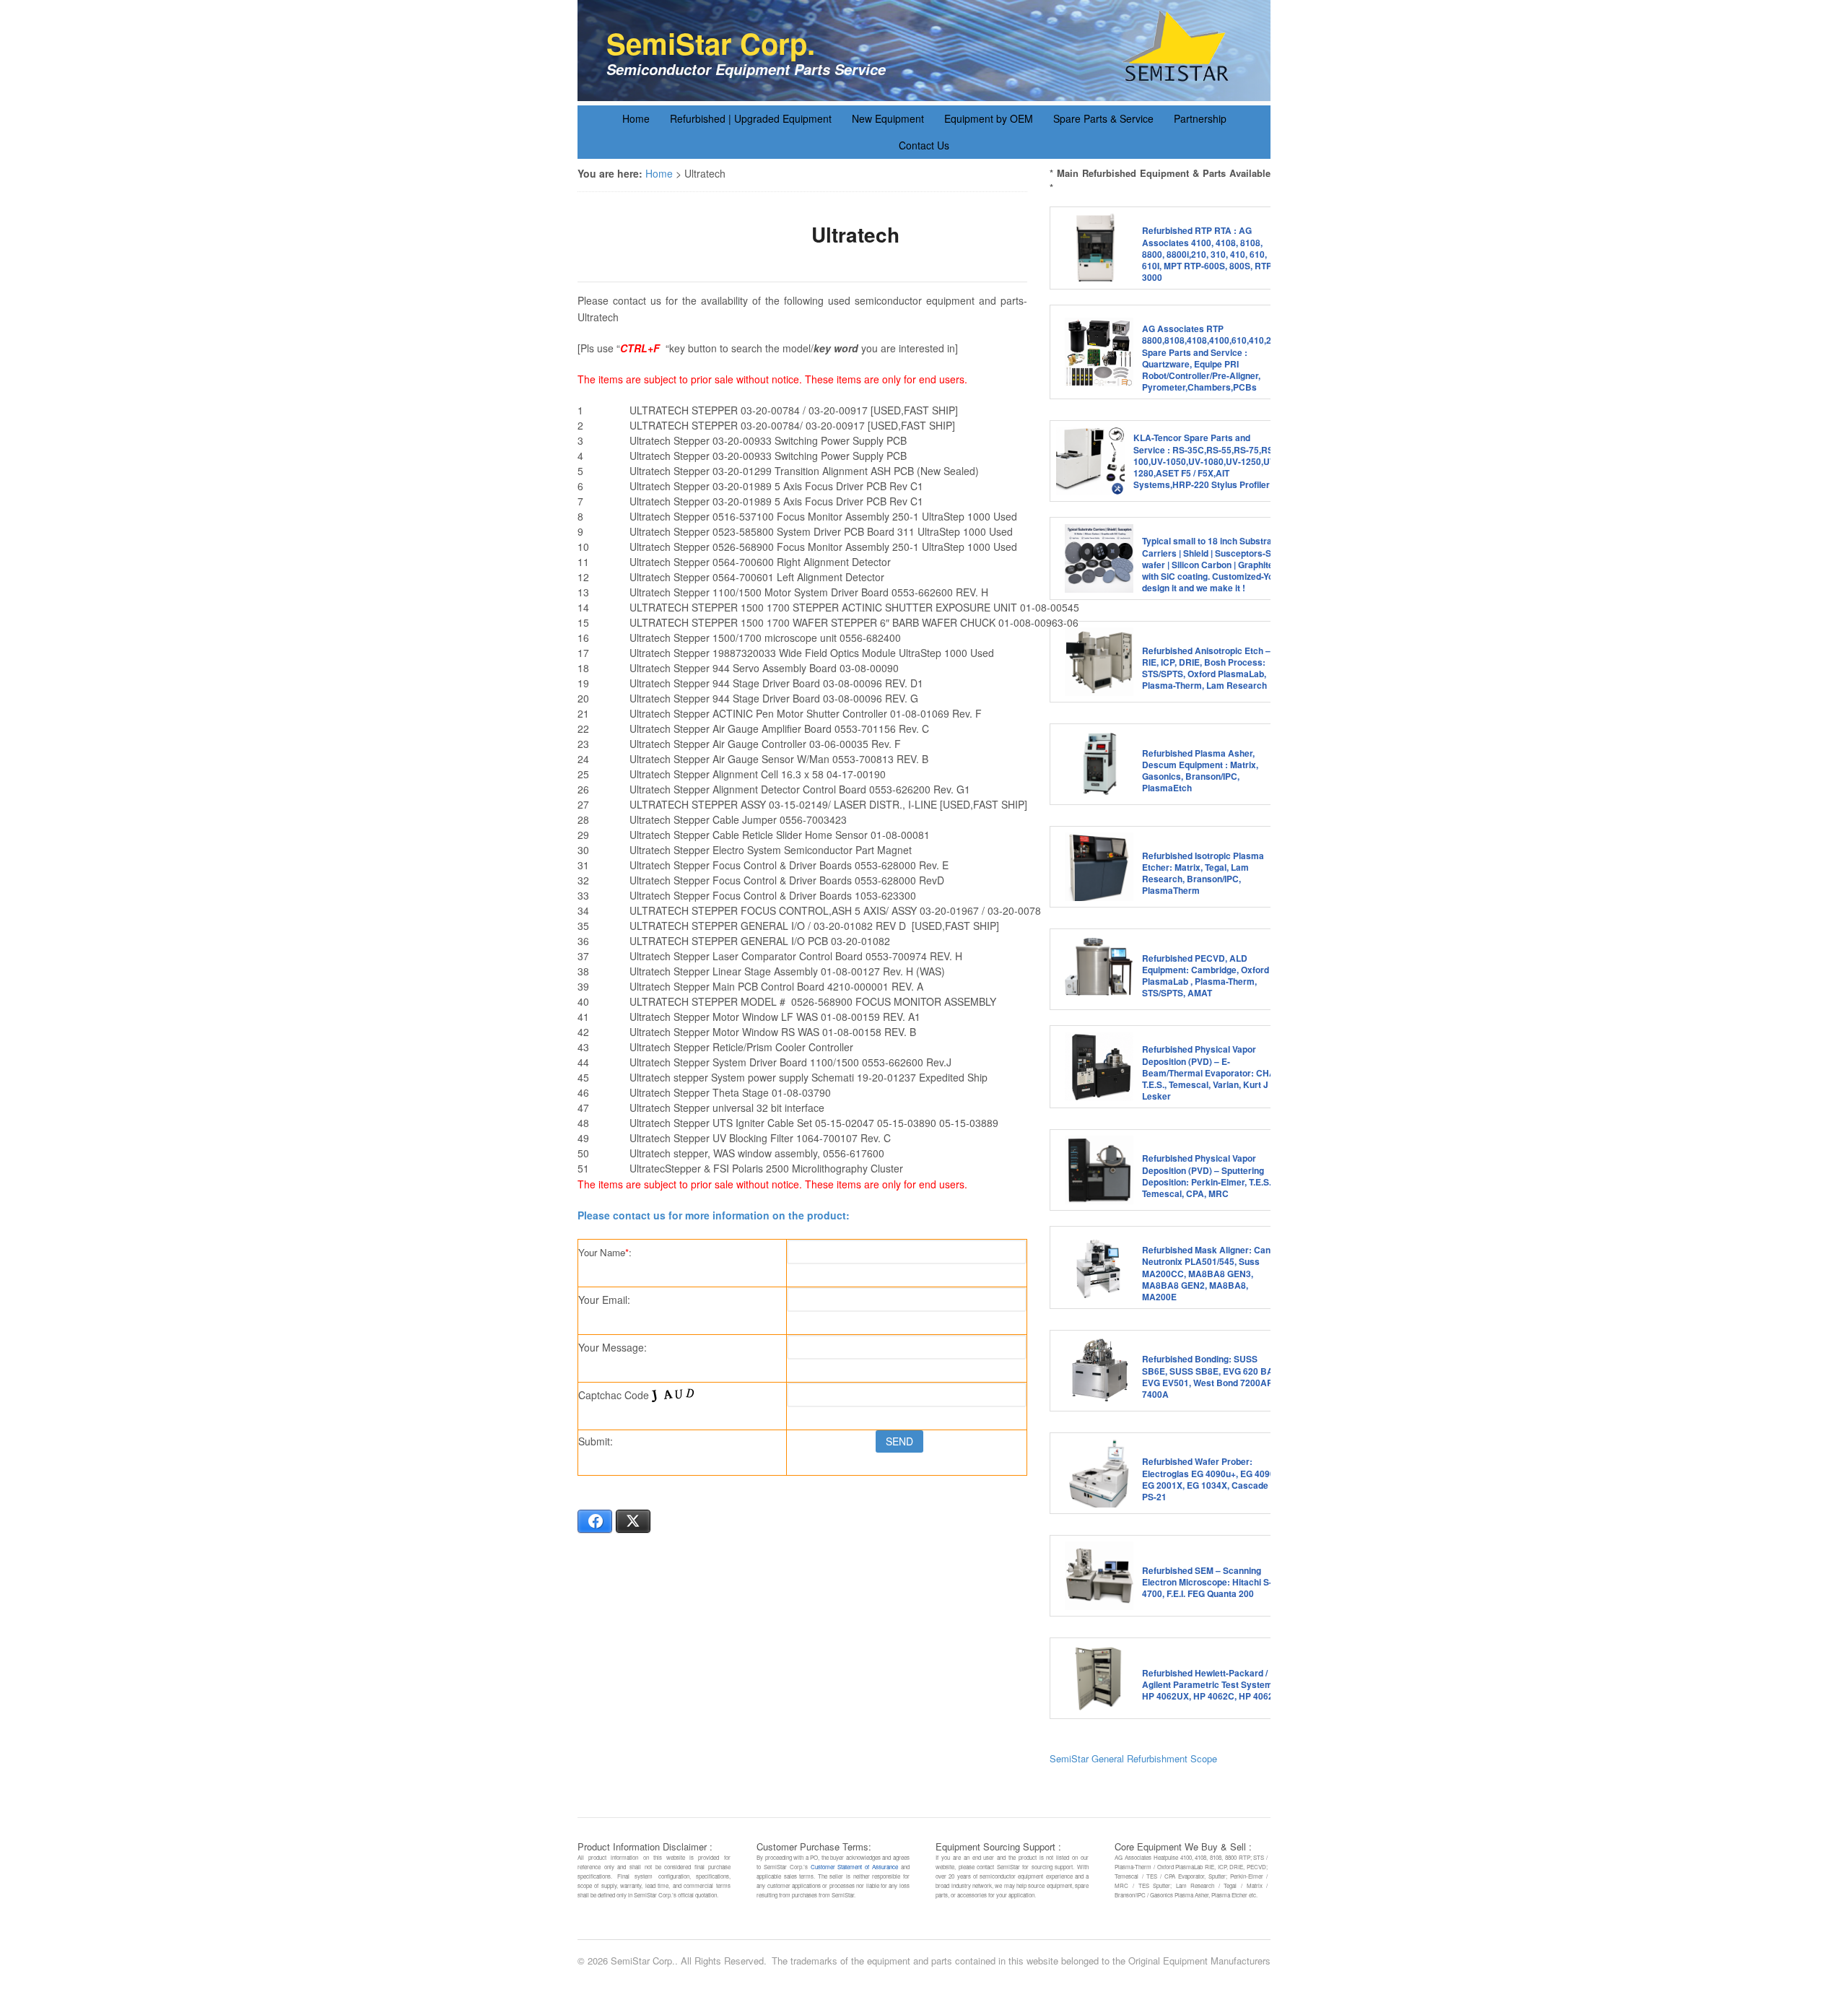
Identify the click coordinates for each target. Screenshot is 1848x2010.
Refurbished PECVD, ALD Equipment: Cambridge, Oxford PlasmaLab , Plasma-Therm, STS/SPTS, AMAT (1206, 976)
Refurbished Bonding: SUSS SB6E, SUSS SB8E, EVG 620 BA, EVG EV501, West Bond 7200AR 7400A (1209, 1376)
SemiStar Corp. (711, 43)
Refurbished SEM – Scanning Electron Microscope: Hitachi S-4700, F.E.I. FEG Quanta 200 (1207, 1582)
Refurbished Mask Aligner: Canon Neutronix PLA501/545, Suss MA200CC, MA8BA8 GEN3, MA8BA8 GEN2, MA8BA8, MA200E (1211, 1273)
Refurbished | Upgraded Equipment (751, 118)
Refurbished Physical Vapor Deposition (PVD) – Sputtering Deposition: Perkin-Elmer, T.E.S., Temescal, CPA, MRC (1208, 1176)
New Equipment (888, 118)
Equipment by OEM (989, 118)
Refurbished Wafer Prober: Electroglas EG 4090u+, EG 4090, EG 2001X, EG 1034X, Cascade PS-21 (1210, 1479)
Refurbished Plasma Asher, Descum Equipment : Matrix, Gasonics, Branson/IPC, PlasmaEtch (1200, 771)
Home (636, 118)
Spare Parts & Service (1103, 118)
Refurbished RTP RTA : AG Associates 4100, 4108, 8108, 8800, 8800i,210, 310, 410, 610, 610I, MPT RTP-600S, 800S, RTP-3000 (1208, 254)
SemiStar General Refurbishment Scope (1133, 1758)
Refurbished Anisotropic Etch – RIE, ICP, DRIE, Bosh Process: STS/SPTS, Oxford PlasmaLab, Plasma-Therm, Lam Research (1206, 668)
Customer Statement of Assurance (854, 1867)
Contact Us (924, 145)
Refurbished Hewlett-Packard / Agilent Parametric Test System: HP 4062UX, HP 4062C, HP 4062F (1210, 1684)
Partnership (1200, 118)
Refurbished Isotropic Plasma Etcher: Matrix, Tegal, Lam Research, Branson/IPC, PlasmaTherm (1203, 873)
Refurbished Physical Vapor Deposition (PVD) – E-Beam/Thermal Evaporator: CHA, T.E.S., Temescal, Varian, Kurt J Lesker (1210, 1073)
